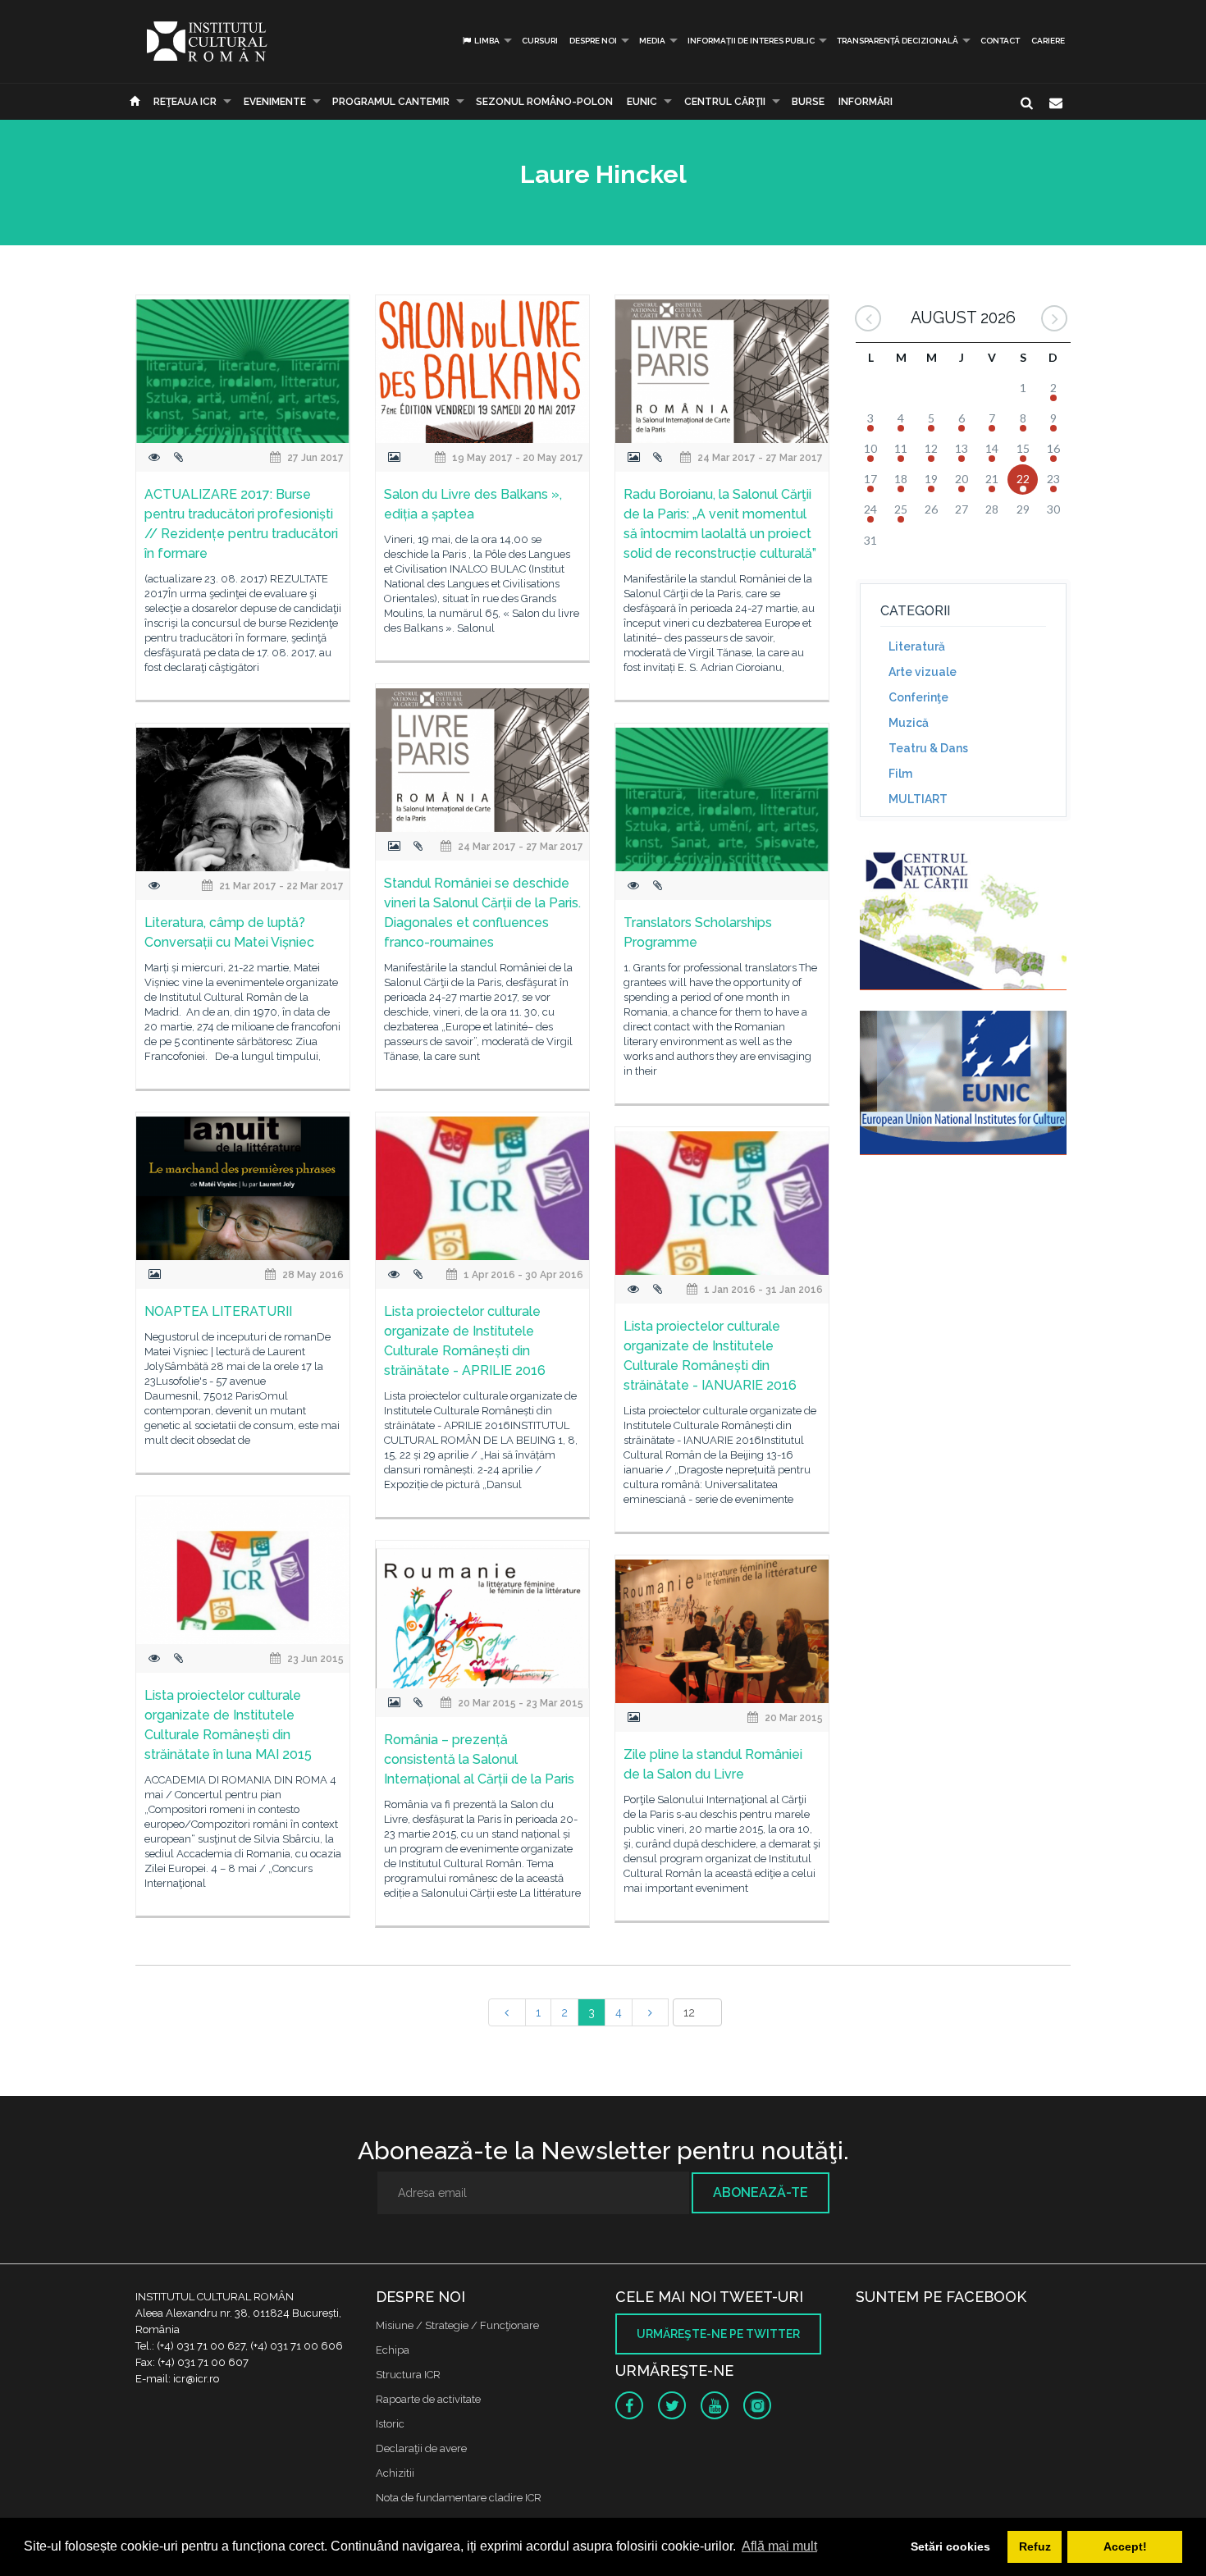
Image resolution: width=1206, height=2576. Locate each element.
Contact (1000, 41)
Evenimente (275, 102)
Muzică (909, 723)
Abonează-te (761, 2192)
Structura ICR (408, 2375)
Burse (808, 102)
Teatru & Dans (928, 748)
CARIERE (1048, 41)
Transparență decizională (898, 41)
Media (652, 41)
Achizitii (395, 2473)
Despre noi (593, 41)
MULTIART (918, 799)
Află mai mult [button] (779, 2546)
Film (900, 774)
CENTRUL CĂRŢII (725, 102)
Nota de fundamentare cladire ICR (459, 2498)
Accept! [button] (1125, 2546)
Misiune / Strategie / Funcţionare (457, 2325)
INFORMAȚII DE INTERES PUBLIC (751, 41)
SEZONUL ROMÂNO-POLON (544, 102)
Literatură (917, 646)
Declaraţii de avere (421, 2448)
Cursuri (540, 41)
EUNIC (642, 102)
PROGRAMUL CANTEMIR (391, 102)
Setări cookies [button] (950, 2546)
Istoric (390, 2424)
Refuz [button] (1035, 2546)
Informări (866, 102)
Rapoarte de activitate (428, 2399)
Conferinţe (918, 697)
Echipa (393, 2350)
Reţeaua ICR (185, 102)
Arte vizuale (923, 672)
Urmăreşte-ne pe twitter (718, 2334)
